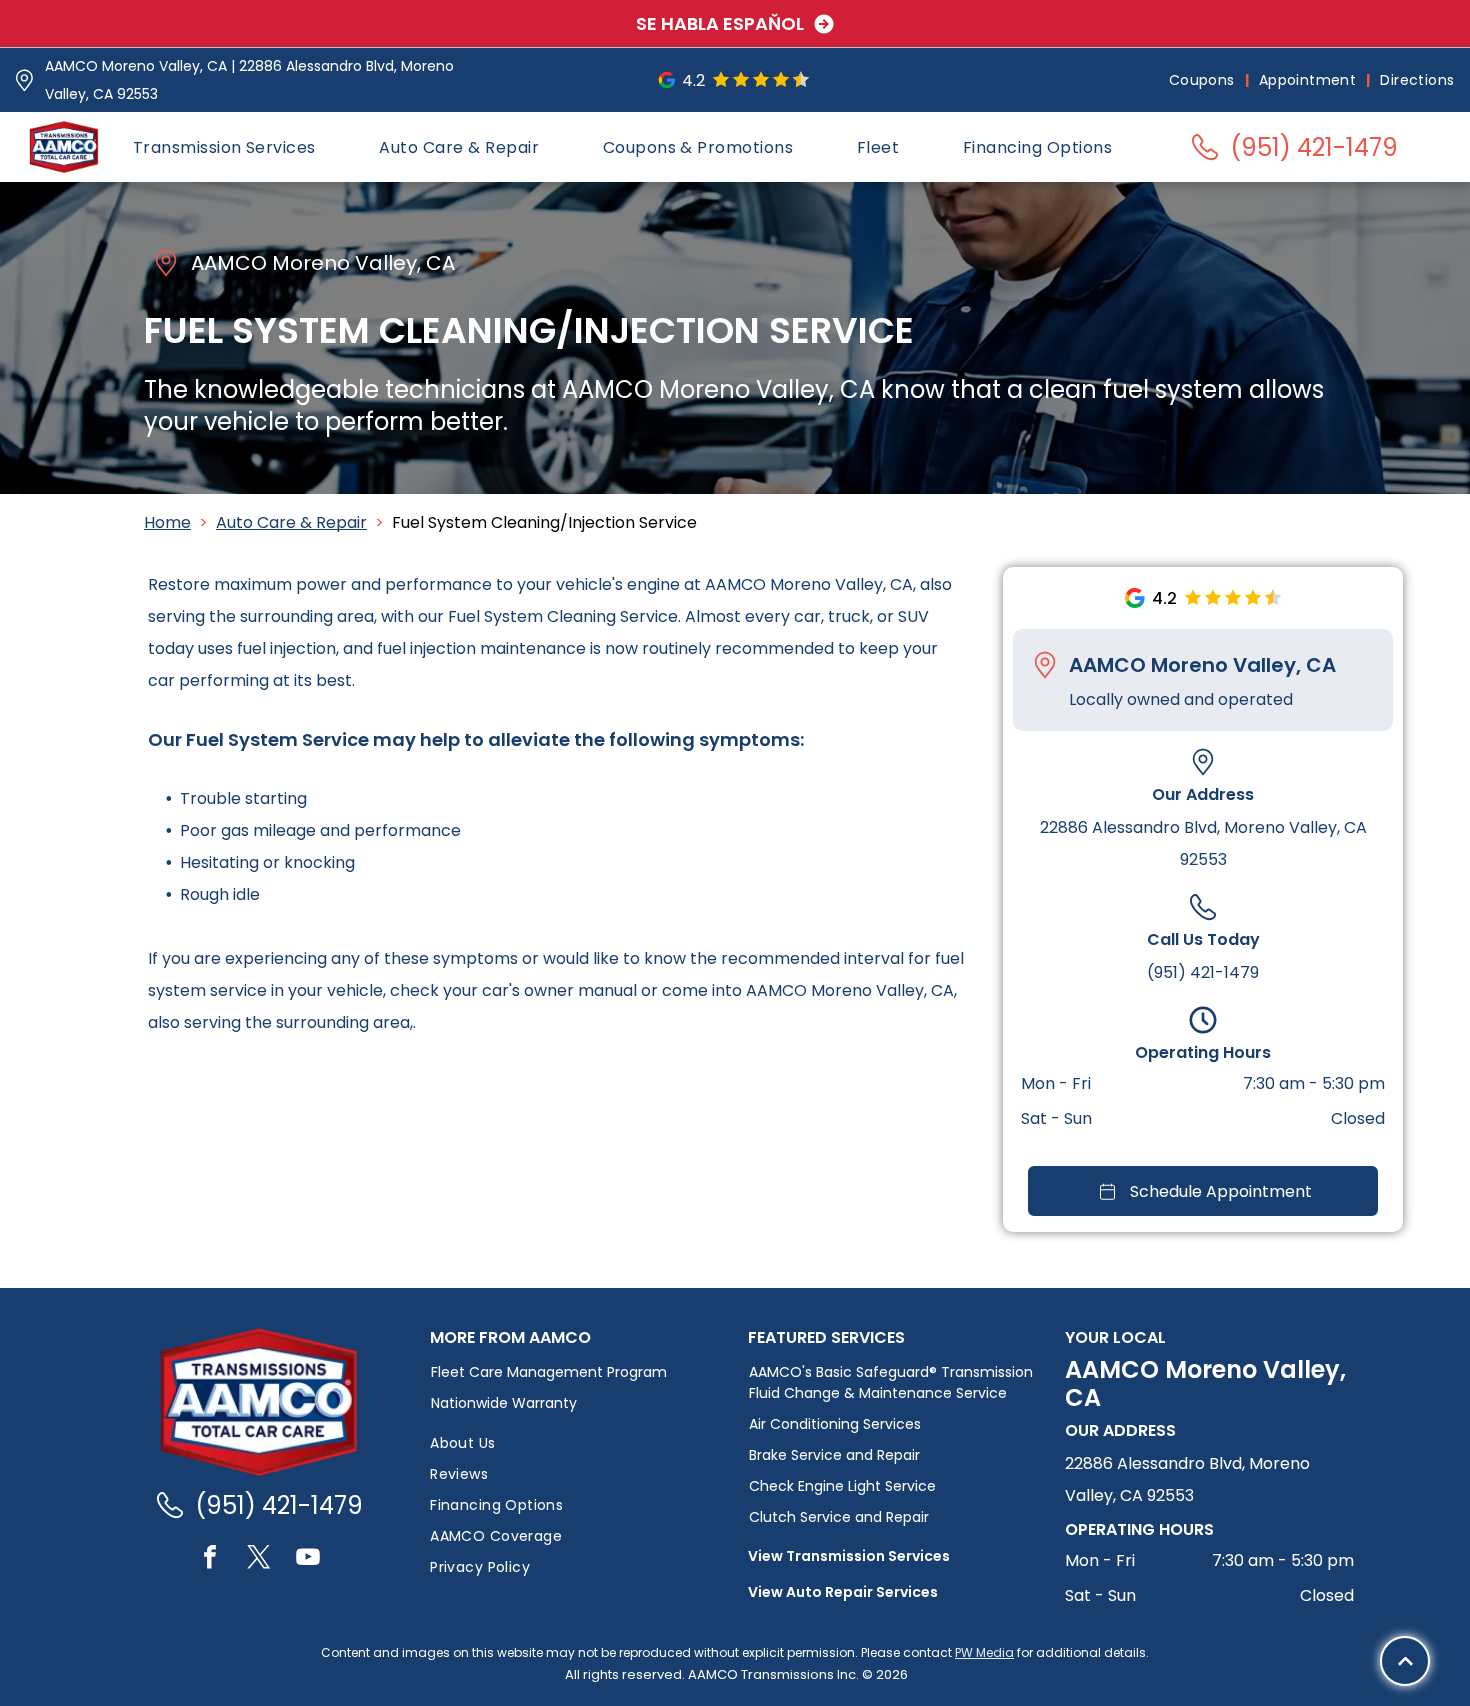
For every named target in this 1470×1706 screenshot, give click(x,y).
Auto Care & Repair (291, 522)
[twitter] (259, 1559)
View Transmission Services (849, 1556)
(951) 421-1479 (1203, 972)
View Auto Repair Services (843, 1592)
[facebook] (210, 1559)
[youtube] (308, 1559)
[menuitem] (1204, 80)
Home (167, 522)
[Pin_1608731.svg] (24, 80)
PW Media (984, 1652)
